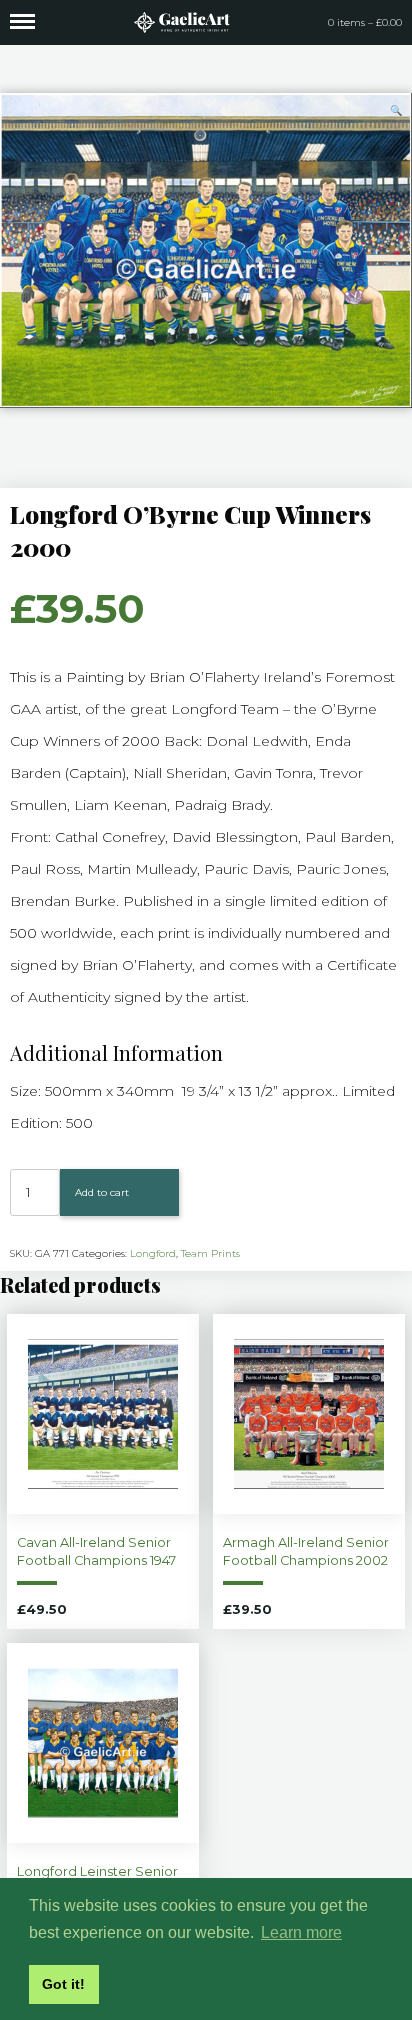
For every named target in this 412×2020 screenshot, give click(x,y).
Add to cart (102, 1192)
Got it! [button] (63, 1984)
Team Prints (210, 1253)
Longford (153, 1253)
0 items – (365, 22)
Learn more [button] (301, 1932)
